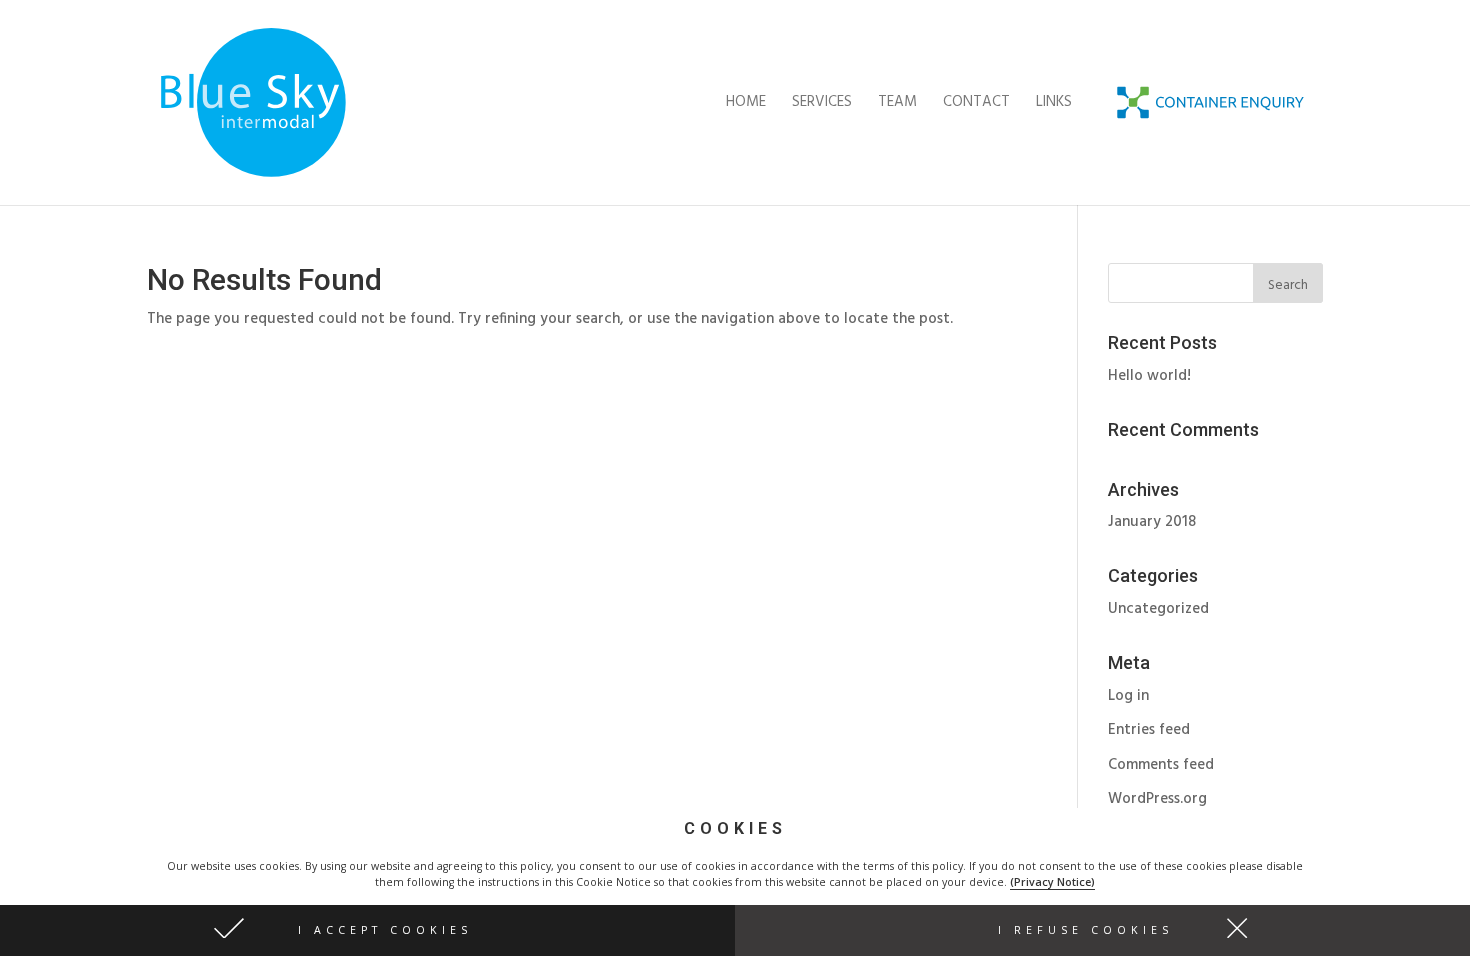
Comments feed (1161, 765)
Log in (1128, 696)
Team (897, 104)
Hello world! (1149, 376)
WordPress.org (1157, 799)
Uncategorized (1158, 609)
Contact (976, 104)
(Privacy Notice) (1052, 882)
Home (746, 104)
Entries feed (1149, 730)
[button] (367, 930)
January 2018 (1152, 522)
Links (1054, 104)
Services (822, 104)
